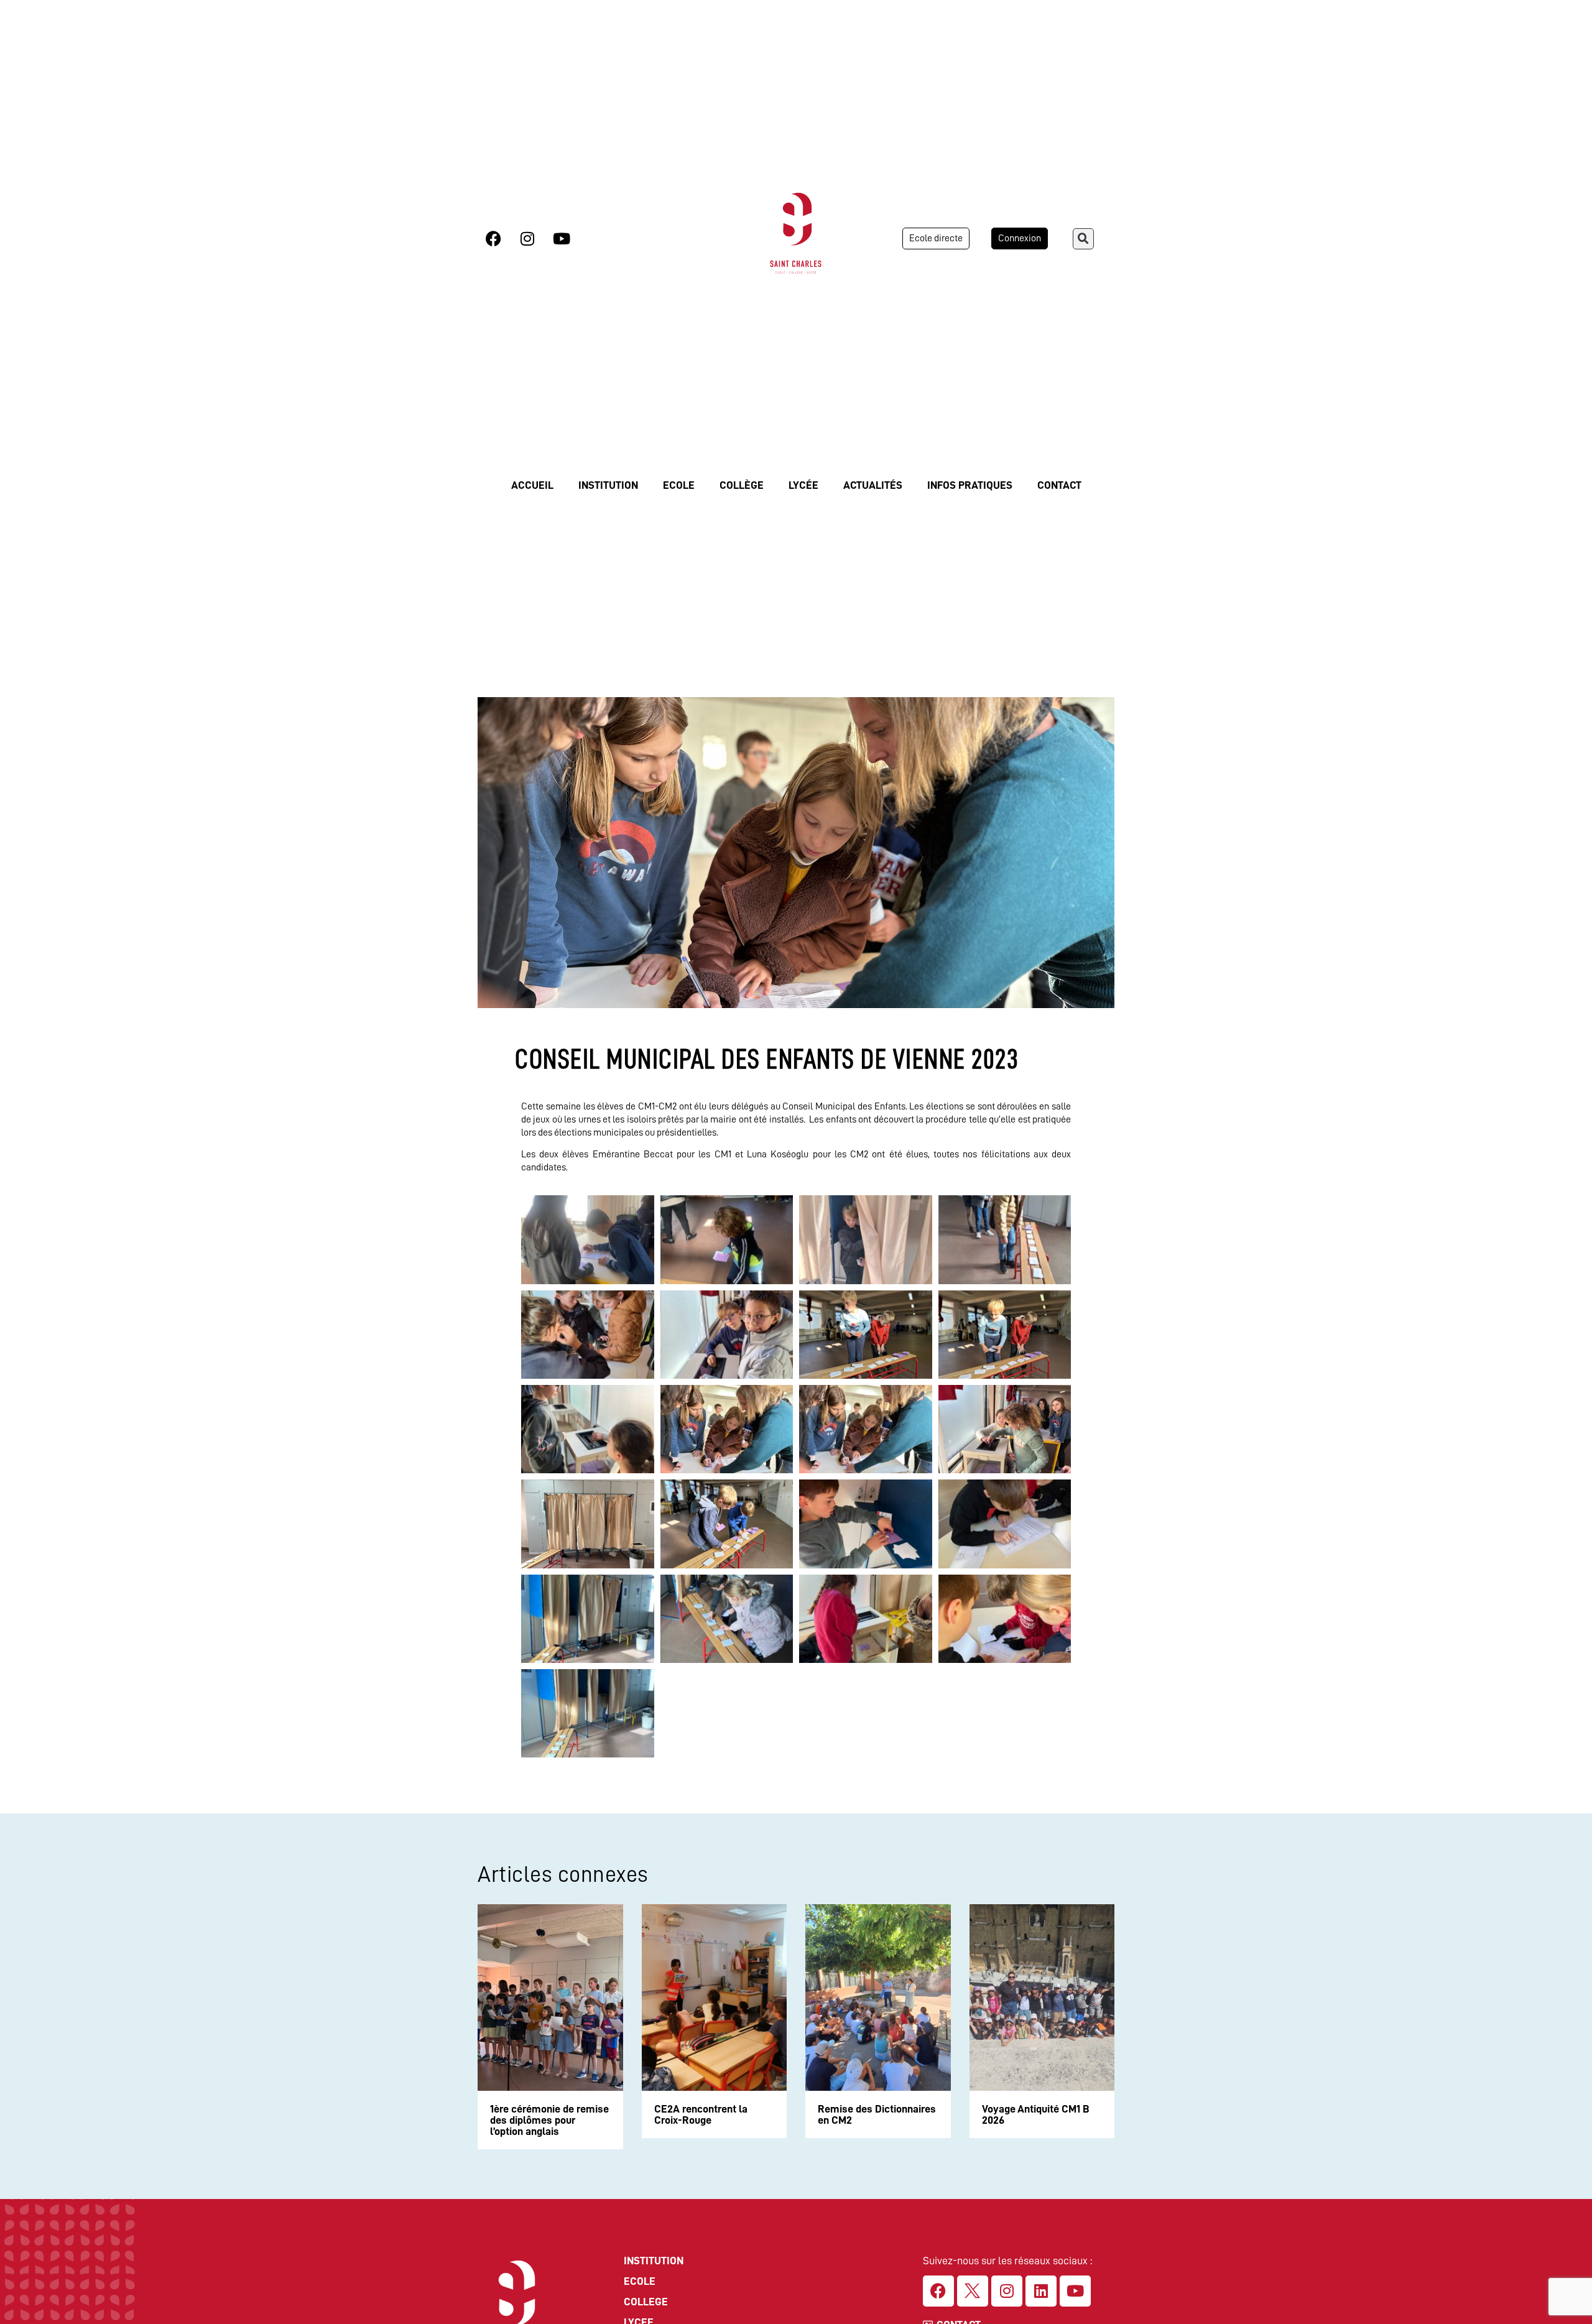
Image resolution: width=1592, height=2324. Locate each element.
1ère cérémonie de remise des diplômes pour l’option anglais (549, 2120)
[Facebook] (493, 239)
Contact (1059, 485)
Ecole (679, 485)
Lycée (803, 485)
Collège (742, 485)
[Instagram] (527, 239)
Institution (608, 485)
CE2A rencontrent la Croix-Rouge (701, 2114)
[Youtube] (562, 239)
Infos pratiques (970, 485)
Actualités (873, 485)
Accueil (532, 485)
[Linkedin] (1041, 2291)
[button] (1083, 239)
